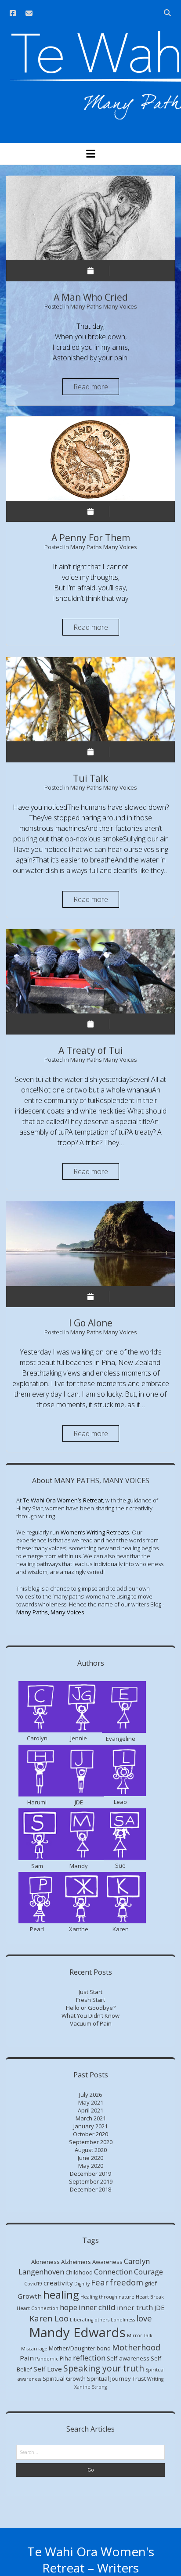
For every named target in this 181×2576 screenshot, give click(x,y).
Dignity (82, 2284)
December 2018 (90, 2189)
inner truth (135, 2307)
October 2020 (90, 2134)
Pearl (37, 1929)
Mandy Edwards (77, 2332)
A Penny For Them (90, 459)
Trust (139, 2378)
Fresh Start (90, 2000)
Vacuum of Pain (91, 2023)
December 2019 (90, 2174)
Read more (96, 388)
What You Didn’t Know (90, 2016)
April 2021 (90, 2110)
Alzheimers (76, 2262)
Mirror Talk (140, 2335)
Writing (155, 2379)
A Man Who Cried (90, 218)
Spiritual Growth (64, 2378)
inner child (97, 2307)
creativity (58, 2283)
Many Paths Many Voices (104, 306)
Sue (120, 1865)
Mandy (79, 1866)
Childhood (79, 2272)
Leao (120, 1802)
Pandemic (47, 2359)
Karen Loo (49, 2318)
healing (61, 2295)
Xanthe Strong (90, 2387)
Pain (27, 2358)
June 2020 (90, 2158)
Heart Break (150, 2297)
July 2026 (90, 2095)
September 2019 (91, 2181)
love (144, 2318)
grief (151, 2283)
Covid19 (33, 2284)
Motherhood (136, 2347)
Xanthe (79, 1929)
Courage (148, 2272)
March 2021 (91, 2118)
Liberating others (90, 2320)
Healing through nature (107, 2297)
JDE (79, 1802)
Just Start (90, 1992)
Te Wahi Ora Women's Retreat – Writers (91, 2560)
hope (69, 2307)
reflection (89, 2358)
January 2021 (90, 2126)
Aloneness (45, 2262)
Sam (37, 1866)
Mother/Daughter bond (80, 2348)
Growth (30, 2296)
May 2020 (91, 2166)
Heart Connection (38, 2308)
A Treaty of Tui (90, 971)
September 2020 (91, 2142)
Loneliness (123, 2320)
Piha (66, 2358)
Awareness (107, 2262)
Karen (121, 1929)
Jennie (79, 1738)
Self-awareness (128, 2358)
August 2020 (91, 2150)
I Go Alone (90, 1243)
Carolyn (37, 1738)
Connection (113, 2272)
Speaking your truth (104, 2368)
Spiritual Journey (109, 2378)
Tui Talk (90, 699)
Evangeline (121, 1739)
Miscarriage (34, 2349)
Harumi (37, 1802)
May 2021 (91, 2102)
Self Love (48, 2369)
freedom (127, 2282)
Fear (100, 2282)
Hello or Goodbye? (91, 2008)
